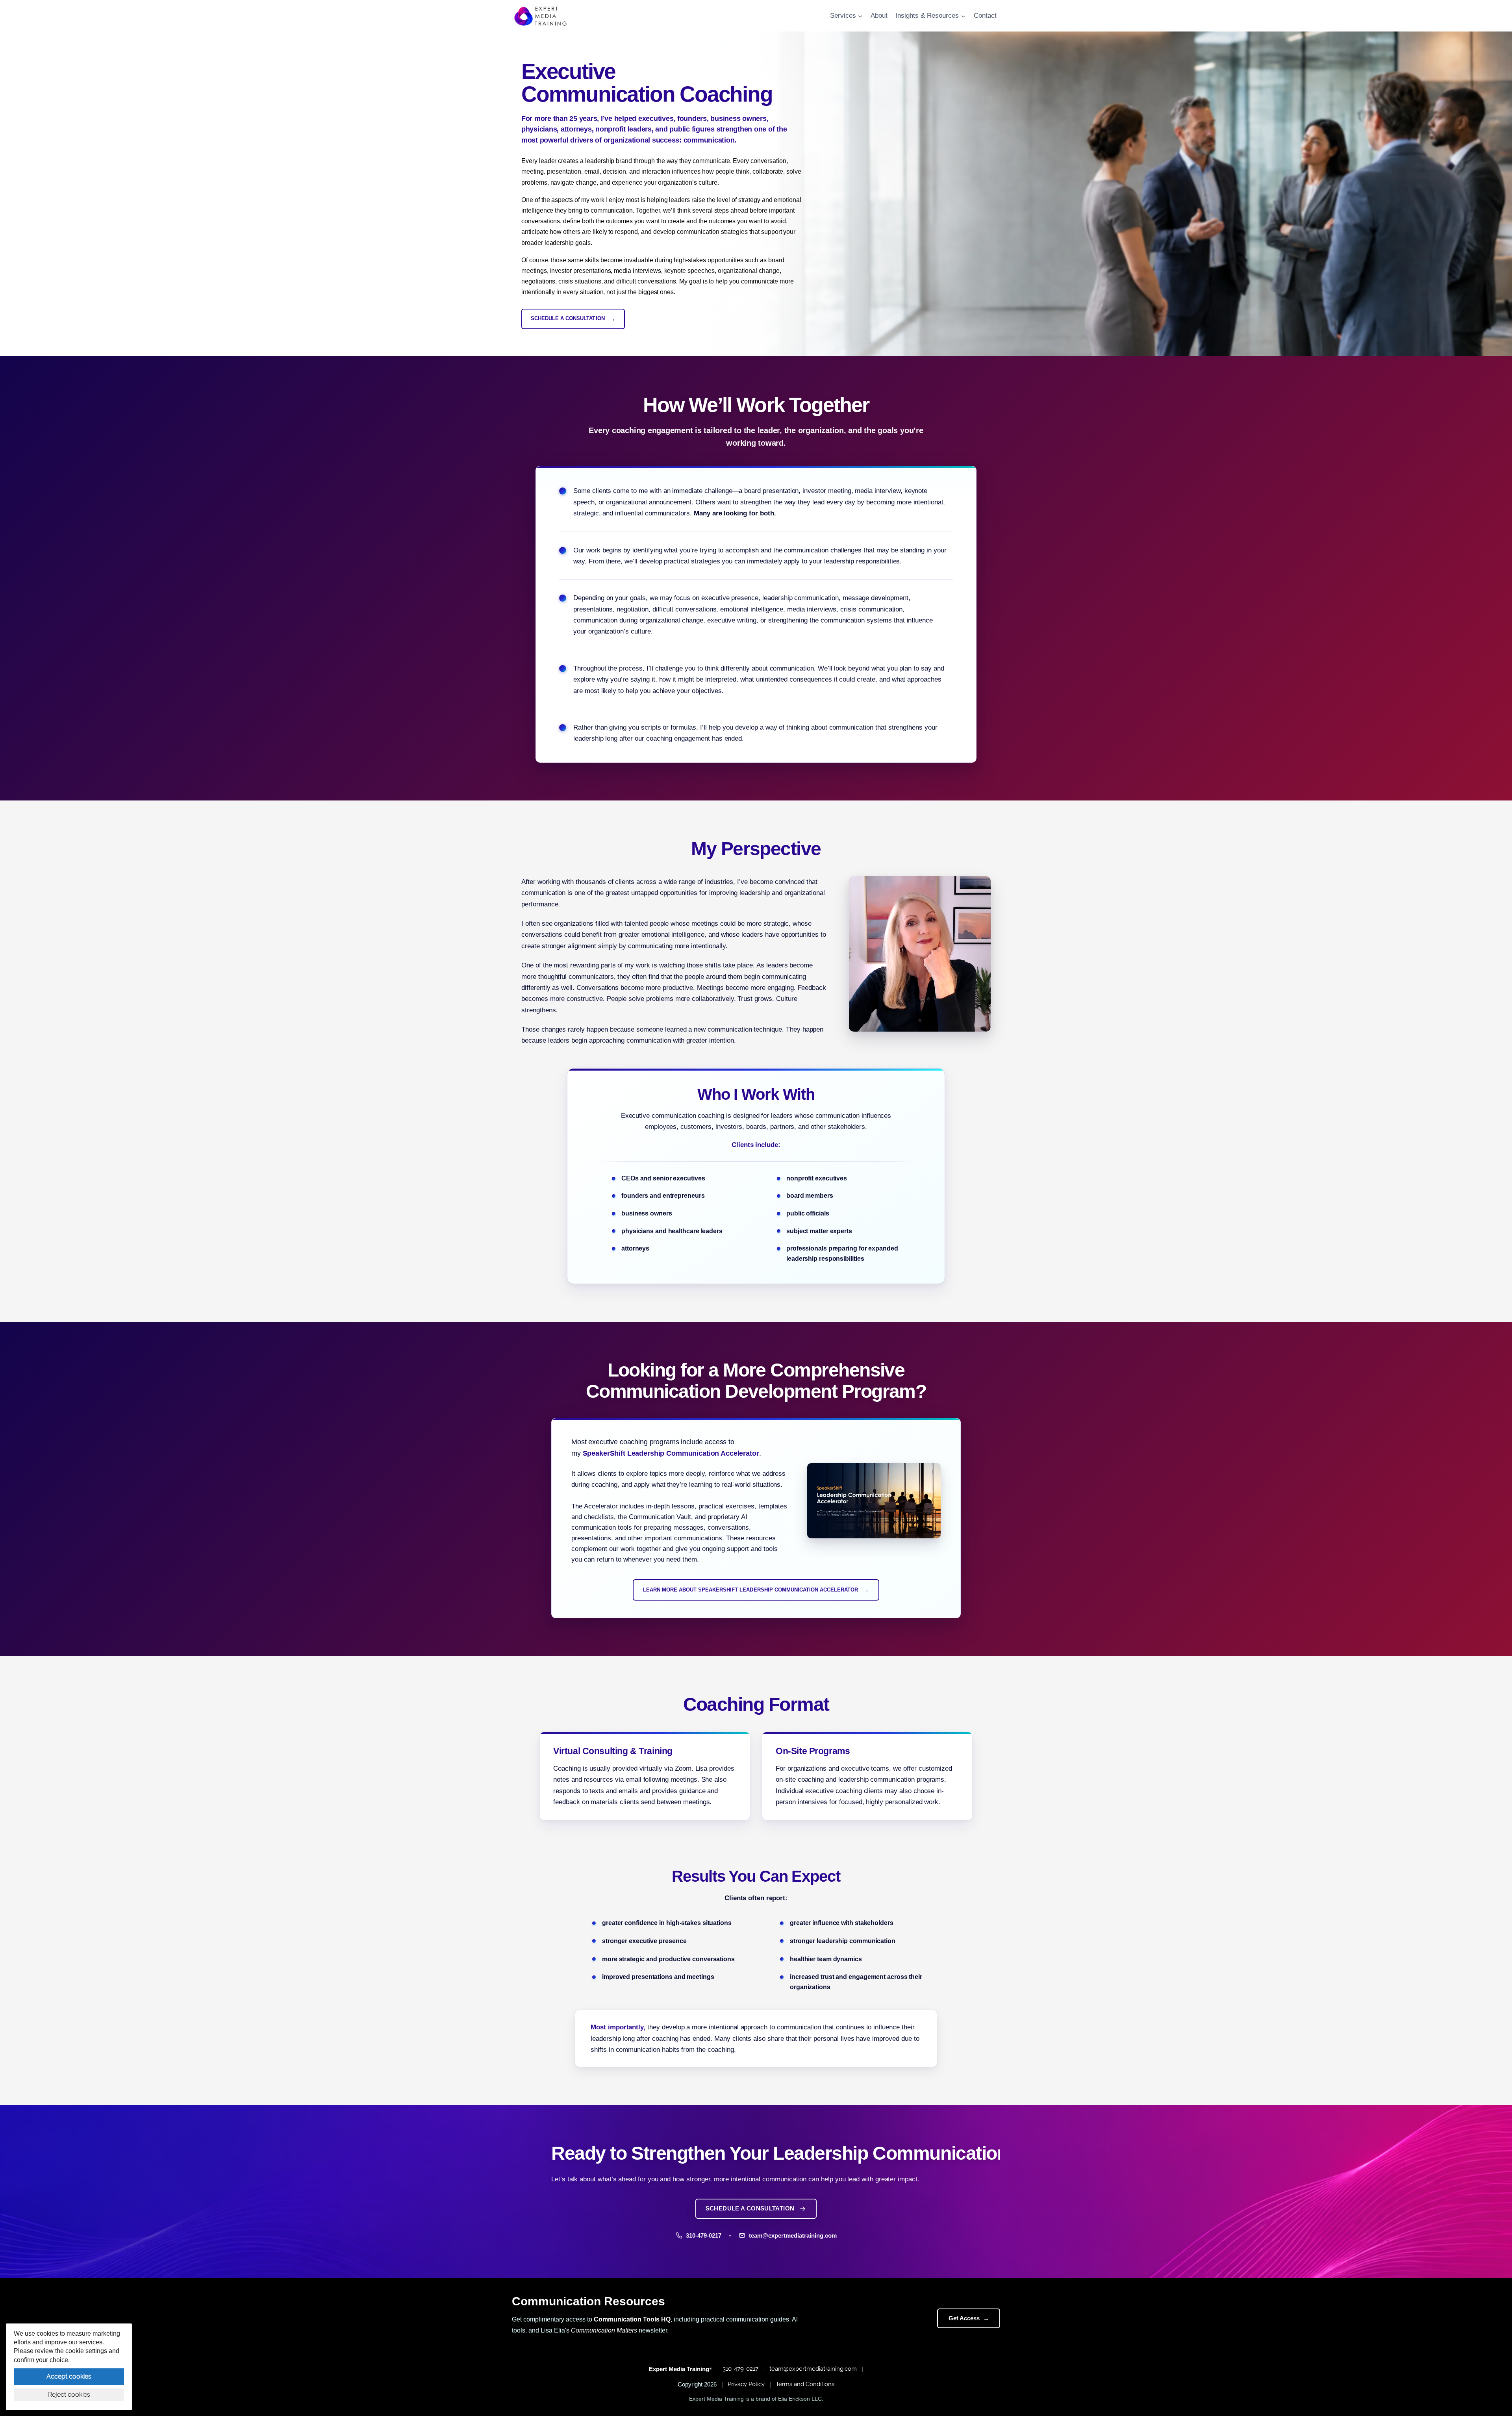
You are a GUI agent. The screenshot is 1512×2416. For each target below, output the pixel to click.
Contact (985, 16)
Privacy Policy (746, 2384)
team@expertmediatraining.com (813, 2369)
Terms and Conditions (805, 2384)
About (879, 16)
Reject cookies (69, 2395)
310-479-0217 (740, 2369)
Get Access (969, 2318)
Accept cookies (69, 2376)
